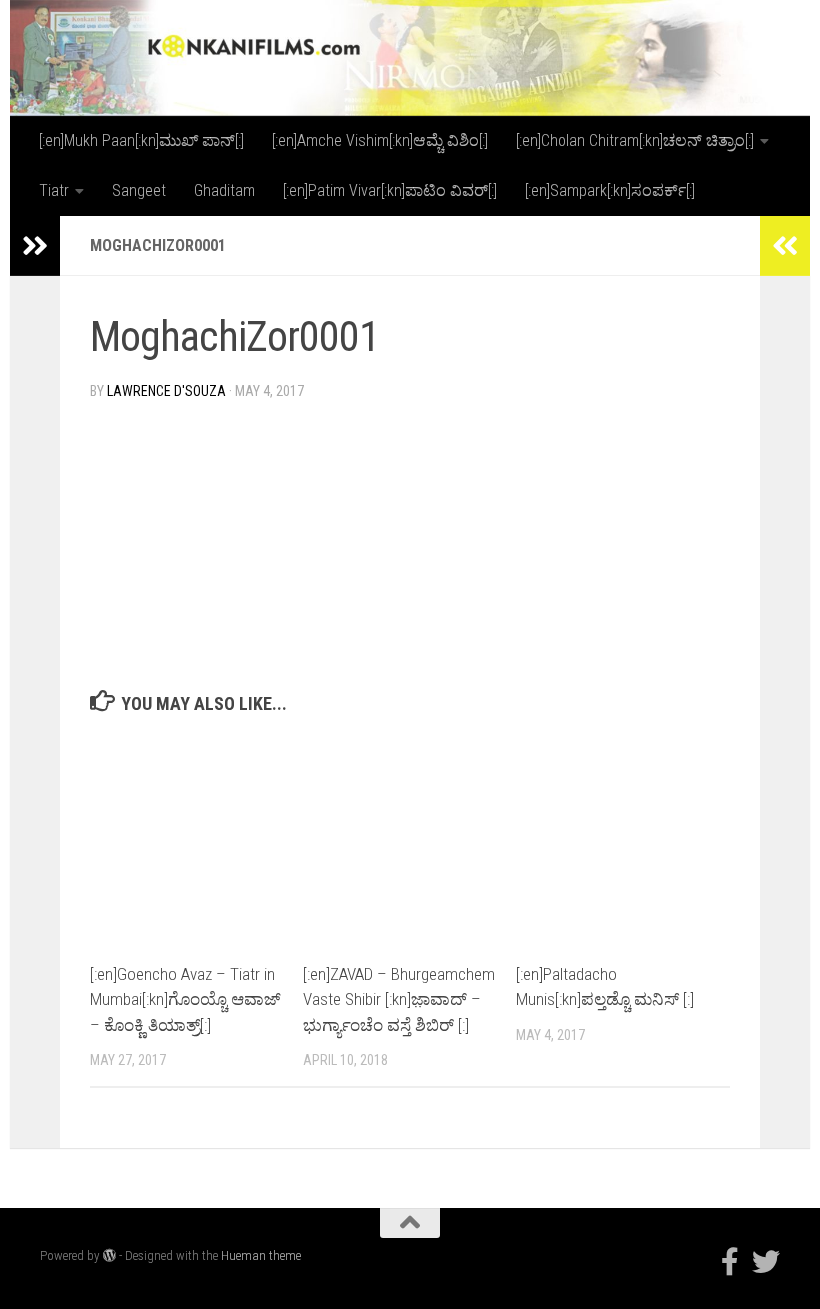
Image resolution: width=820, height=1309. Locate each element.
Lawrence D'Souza (166, 391)
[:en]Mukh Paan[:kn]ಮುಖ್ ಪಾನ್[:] (141, 140)
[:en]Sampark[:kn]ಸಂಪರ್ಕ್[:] (610, 190)
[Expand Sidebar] (35, 246)
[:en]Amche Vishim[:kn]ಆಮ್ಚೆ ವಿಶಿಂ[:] (380, 140)
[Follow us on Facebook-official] (730, 1262)
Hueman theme (261, 1255)
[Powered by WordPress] (109, 1255)
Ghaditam (224, 190)
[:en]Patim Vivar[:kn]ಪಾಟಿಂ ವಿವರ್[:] (390, 190)
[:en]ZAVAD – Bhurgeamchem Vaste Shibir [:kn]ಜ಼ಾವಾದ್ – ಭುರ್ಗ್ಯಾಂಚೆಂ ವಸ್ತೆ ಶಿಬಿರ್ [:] (399, 999)
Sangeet (139, 190)
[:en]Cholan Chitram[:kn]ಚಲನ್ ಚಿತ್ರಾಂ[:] (635, 140)
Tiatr (54, 190)
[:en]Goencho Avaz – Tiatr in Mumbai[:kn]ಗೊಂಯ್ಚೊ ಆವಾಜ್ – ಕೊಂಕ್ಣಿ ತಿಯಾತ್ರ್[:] (185, 999)
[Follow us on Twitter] (766, 1262)
